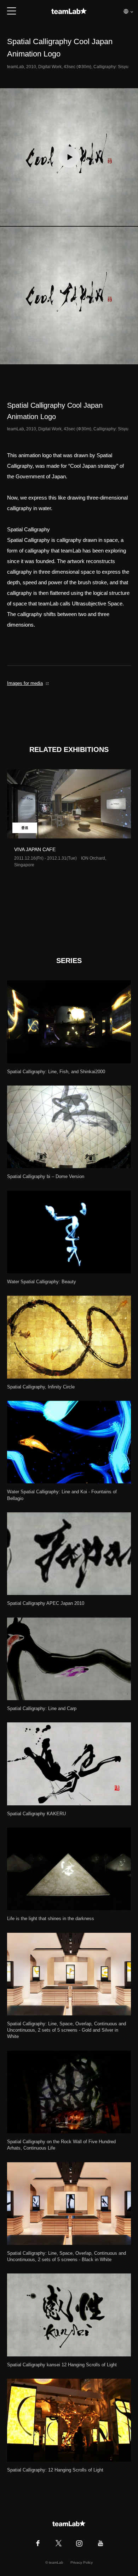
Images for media (25, 683)
